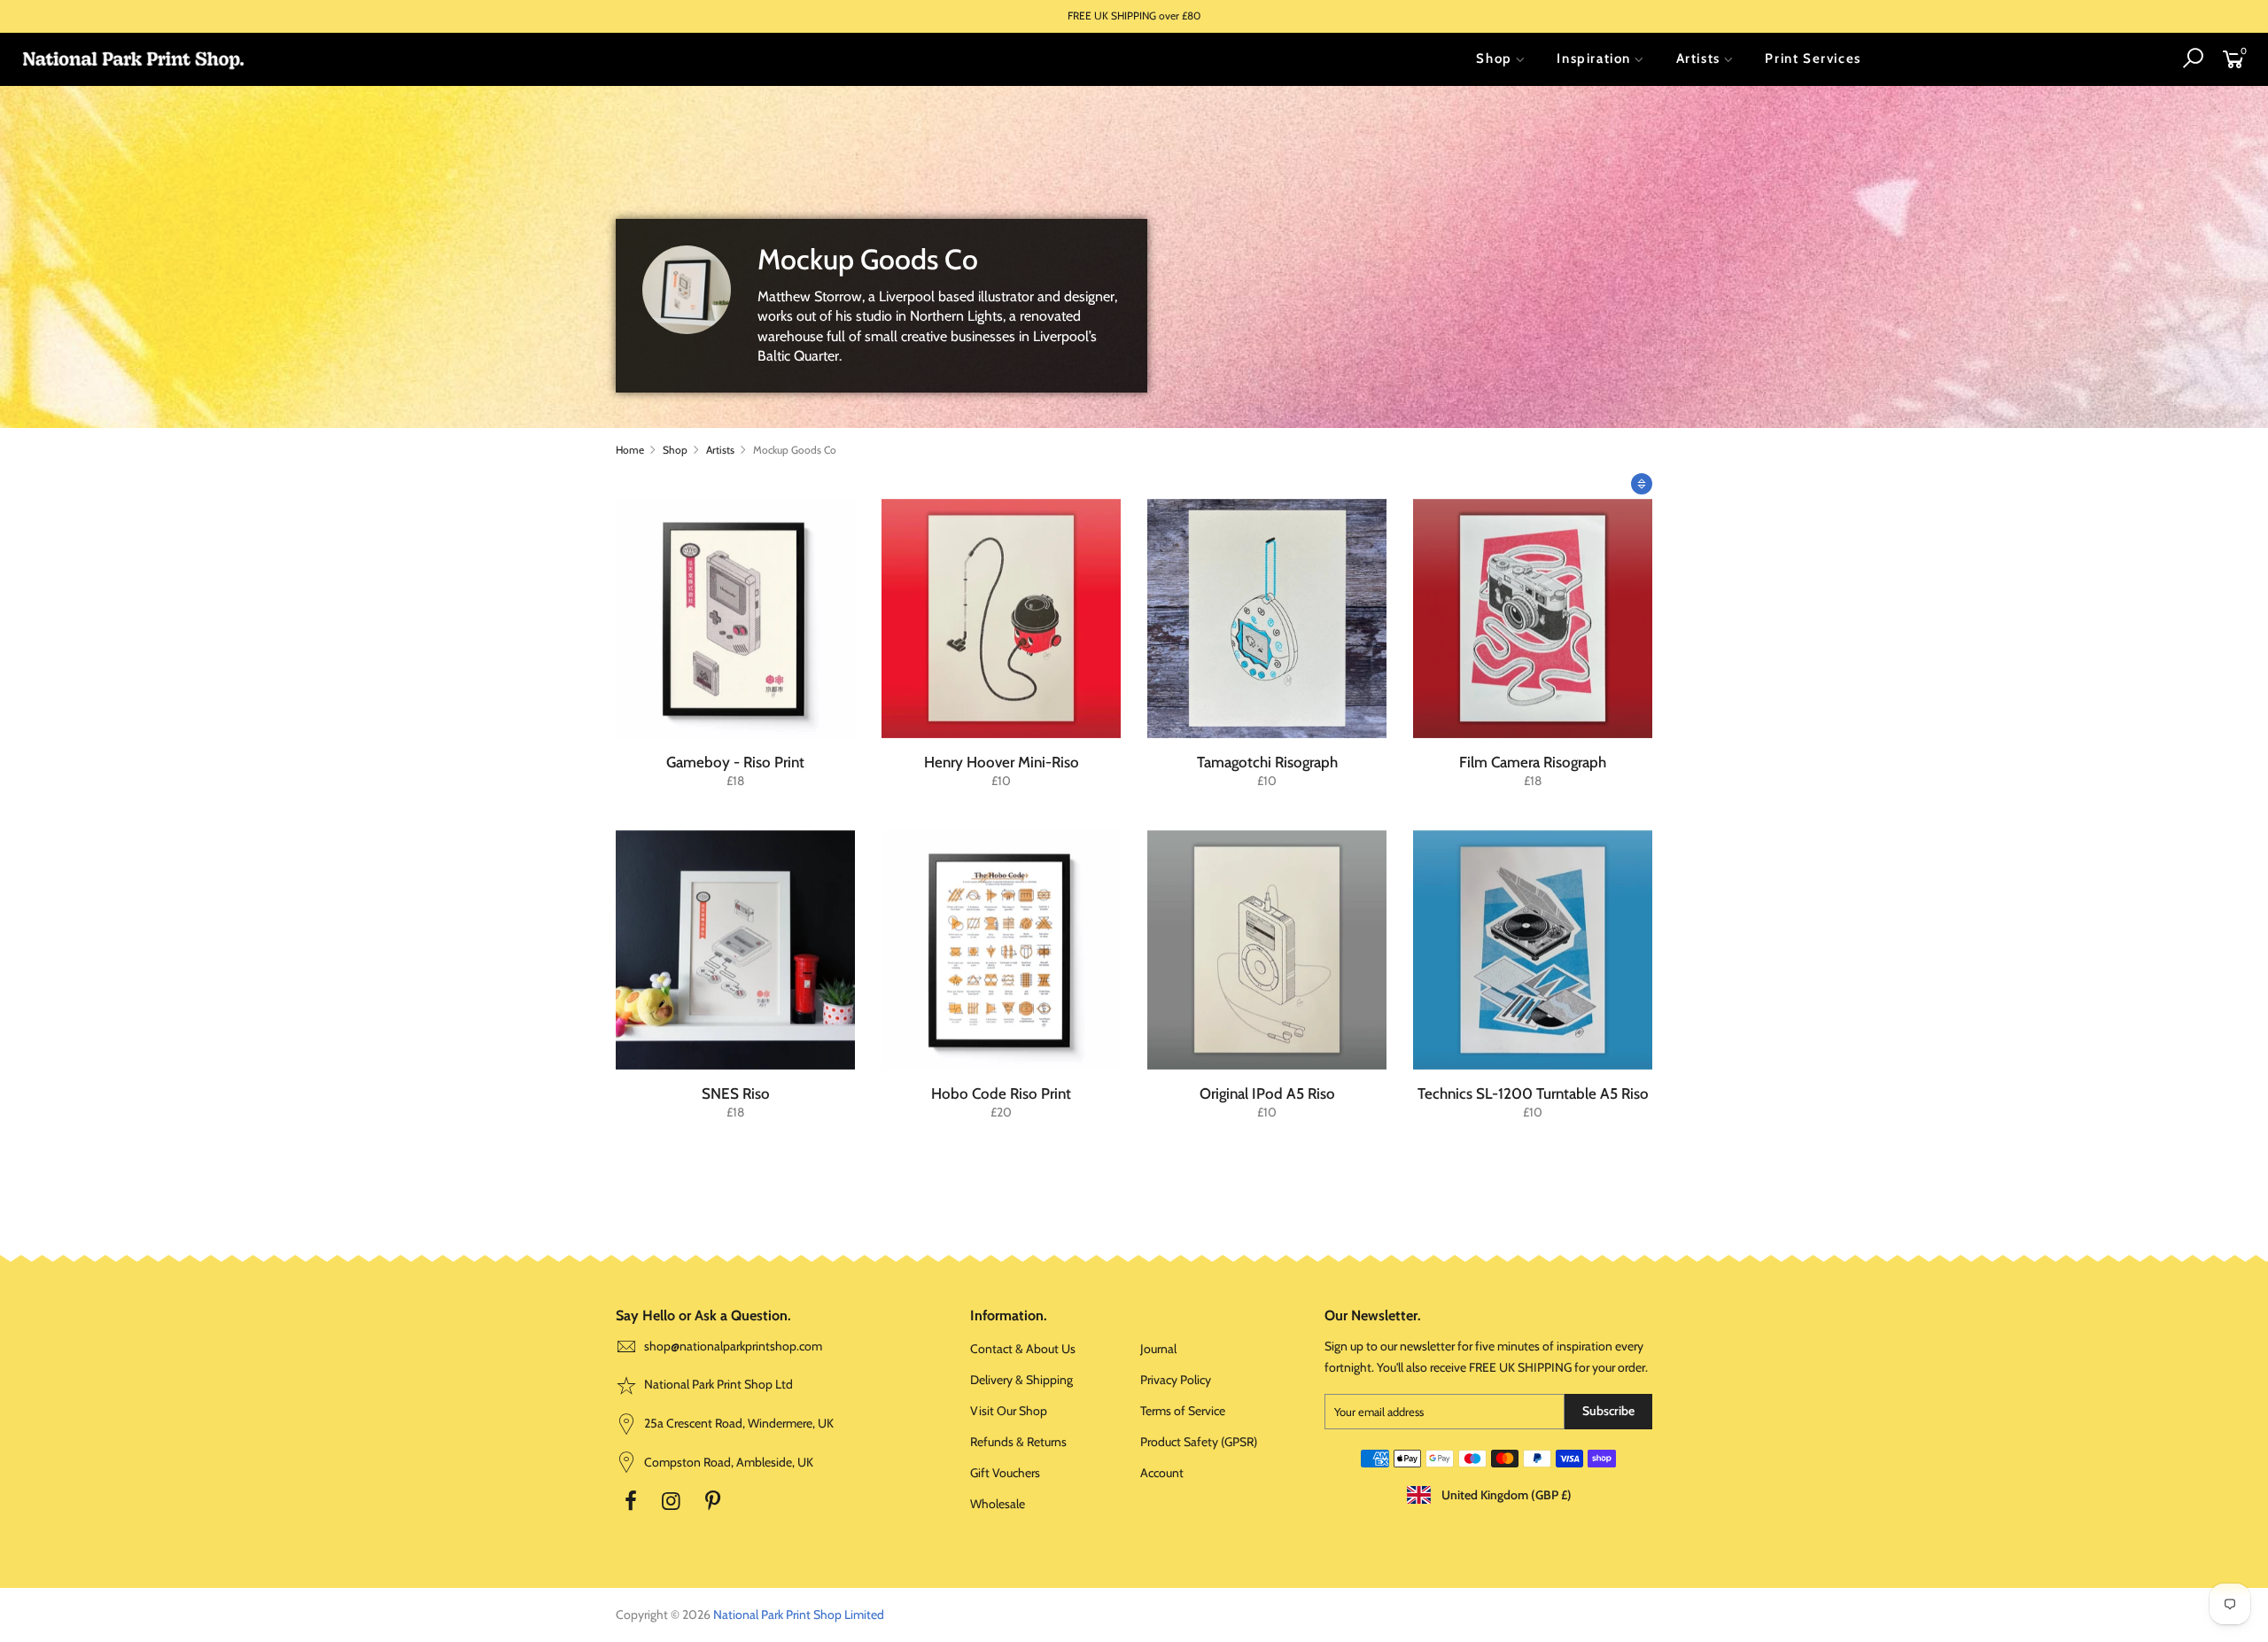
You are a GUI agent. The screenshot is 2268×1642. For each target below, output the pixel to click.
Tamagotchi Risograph (1267, 762)
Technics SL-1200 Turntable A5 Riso (1533, 1093)
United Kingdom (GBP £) (1505, 1495)
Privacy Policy (1176, 1380)
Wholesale (998, 1504)
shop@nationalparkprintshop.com (733, 1346)
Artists (1698, 58)
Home (630, 450)
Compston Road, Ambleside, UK (727, 1462)
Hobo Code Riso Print (1001, 1093)
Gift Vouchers (1005, 1473)
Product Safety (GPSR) (1199, 1442)
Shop (1494, 58)
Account (1162, 1473)
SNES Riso (736, 1093)
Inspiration (1594, 58)
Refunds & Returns (1018, 1442)
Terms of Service (1183, 1411)
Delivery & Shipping (1021, 1380)
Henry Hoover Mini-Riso (1002, 762)
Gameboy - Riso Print (735, 762)
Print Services (1813, 58)
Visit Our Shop (1009, 1411)
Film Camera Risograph (1533, 762)
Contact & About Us (1023, 1349)
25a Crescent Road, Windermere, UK (738, 1423)
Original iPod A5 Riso (1267, 1093)
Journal (1158, 1349)
